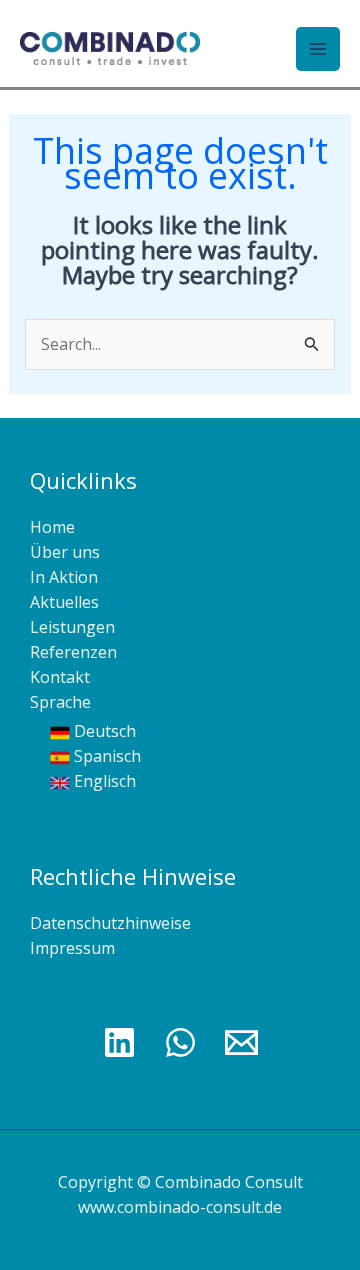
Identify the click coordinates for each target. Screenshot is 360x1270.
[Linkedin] (119, 1042)
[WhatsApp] (180, 1042)
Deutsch (103, 731)
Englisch (103, 781)
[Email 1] (241, 1042)
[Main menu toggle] (318, 49)
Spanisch (105, 756)
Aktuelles (64, 602)
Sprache (60, 702)
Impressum (72, 948)
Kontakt (60, 677)
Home (52, 527)
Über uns (65, 552)
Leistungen (72, 627)
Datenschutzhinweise (110, 923)
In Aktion (64, 577)
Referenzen (73, 652)
